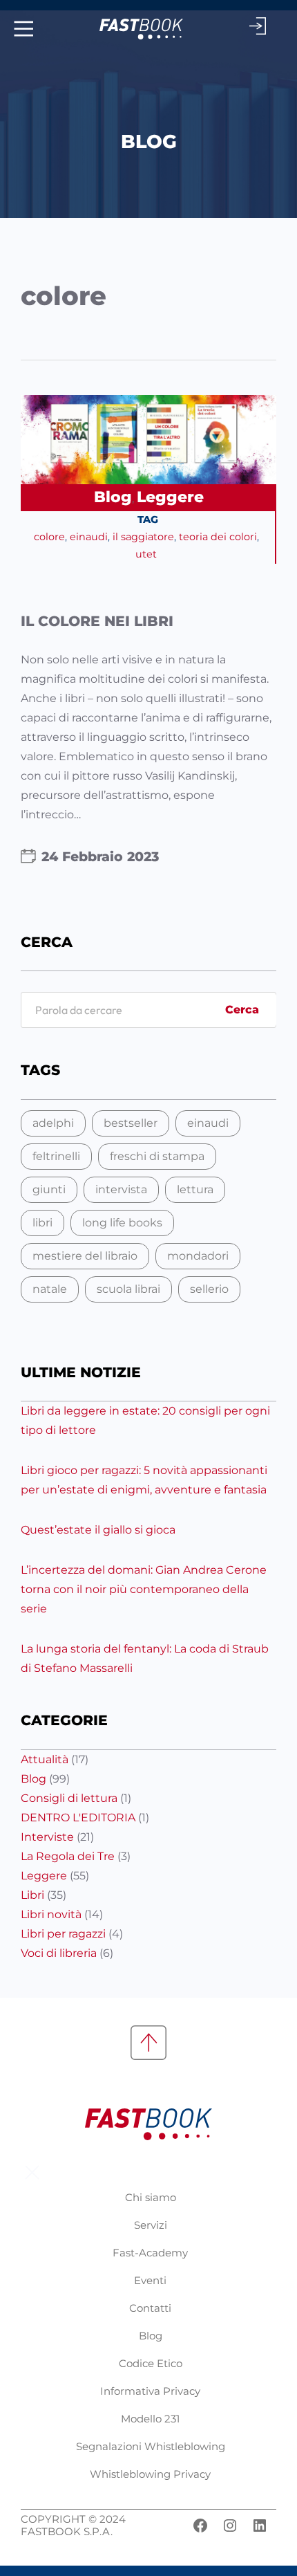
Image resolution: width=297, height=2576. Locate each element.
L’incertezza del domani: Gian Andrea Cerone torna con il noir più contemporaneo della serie (144, 1589)
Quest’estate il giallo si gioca (98, 1530)
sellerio (209, 1289)
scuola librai (128, 1289)
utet (146, 554)
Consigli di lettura (69, 1798)
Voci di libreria (59, 1953)
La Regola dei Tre (68, 1856)
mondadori (198, 1256)
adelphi (53, 1123)
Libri (32, 1895)
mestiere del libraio (85, 1256)
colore (49, 537)
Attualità (45, 1759)
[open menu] (22, 29)
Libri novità (51, 1914)
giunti (49, 1189)
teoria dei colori (218, 537)
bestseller (131, 1123)
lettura (195, 1189)
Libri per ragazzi (63, 1934)
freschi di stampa (157, 1156)
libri (42, 1223)
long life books (122, 1223)
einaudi (89, 537)
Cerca (242, 1010)
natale (50, 1289)
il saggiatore (143, 537)
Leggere (170, 497)
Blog (113, 497)
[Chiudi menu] (32, 2172)
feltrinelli (56, 1156)
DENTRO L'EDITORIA (78, 1818)
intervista (121, 1189)
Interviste (47, 1837)
